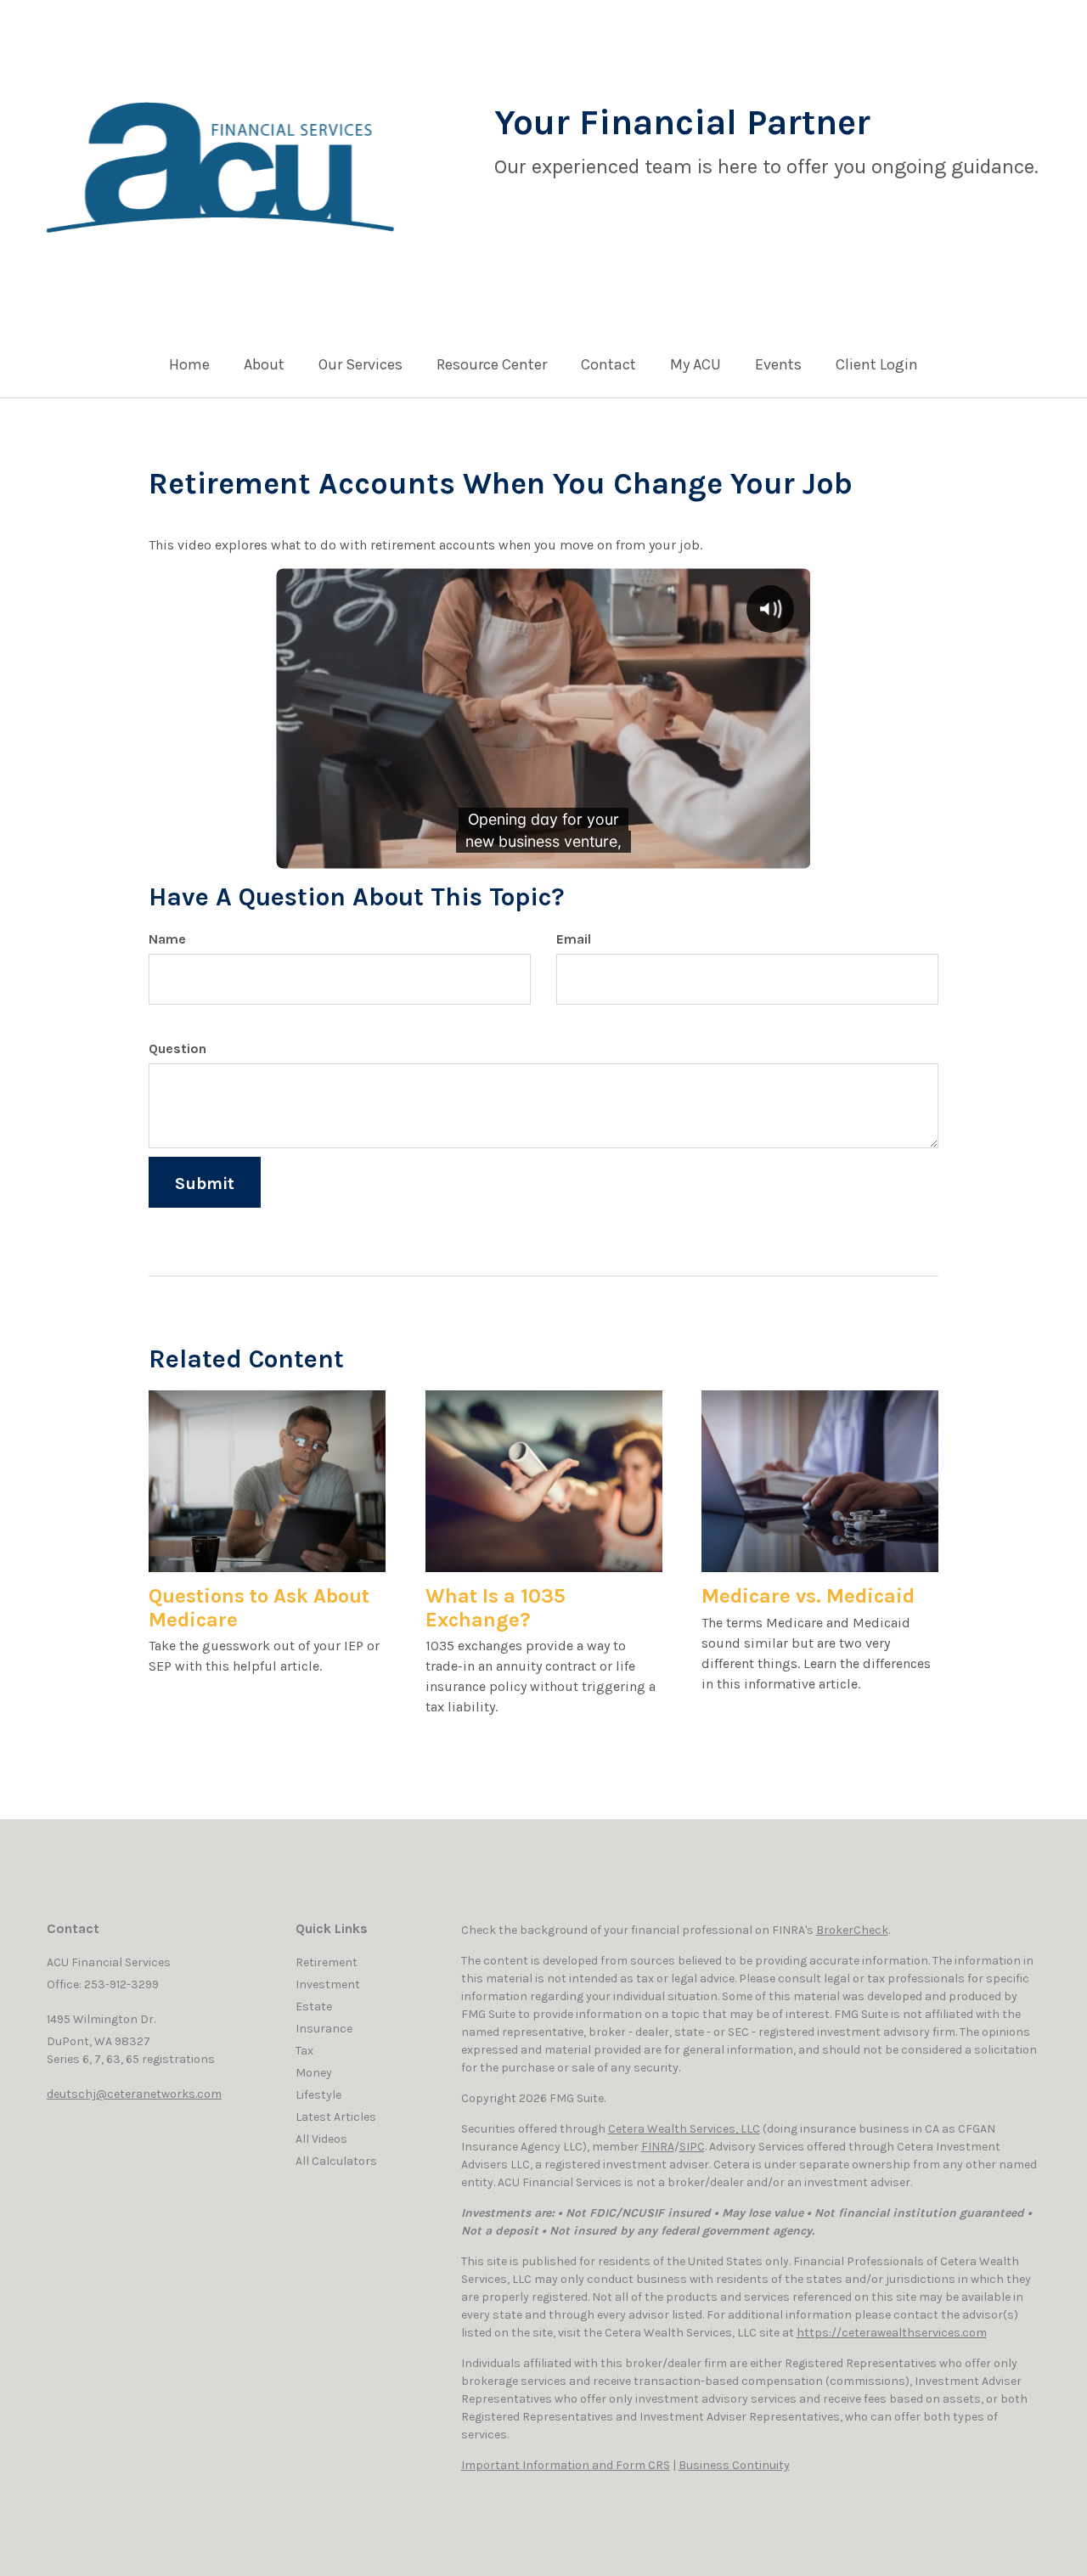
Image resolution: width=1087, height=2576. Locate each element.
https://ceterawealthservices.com (892, 2333)
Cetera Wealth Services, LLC (684, 2129)
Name (167, 939)
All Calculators (336, 2161)
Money (314, 2073)
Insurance (324, 2029)
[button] (264, 369)
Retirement (327, 1962)
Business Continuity (734, 2465)
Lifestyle (318, 2095)
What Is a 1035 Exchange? (496, 1608)
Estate (314, 2007)
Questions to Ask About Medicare (259, 1608)
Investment (328, 1984)
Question (177, 1048)
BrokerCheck (852, 1930)
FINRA (658, 2147)
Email (574, 939)
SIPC (692, 2147)
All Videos (321, 2139)
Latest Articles (336, 2117)
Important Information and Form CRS (566, 2465)
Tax (304, 2051)
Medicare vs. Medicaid (808, 1596)
